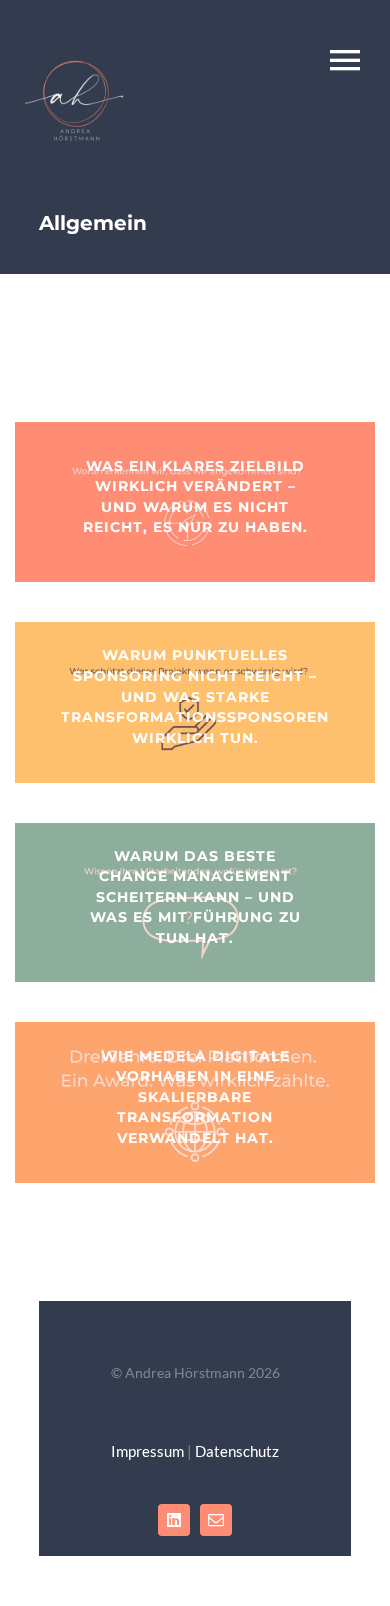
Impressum (147, 1451)
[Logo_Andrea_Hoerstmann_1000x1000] (75, 56)
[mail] (216, 1520)
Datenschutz (237, 1451)
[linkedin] (174, 1520)
